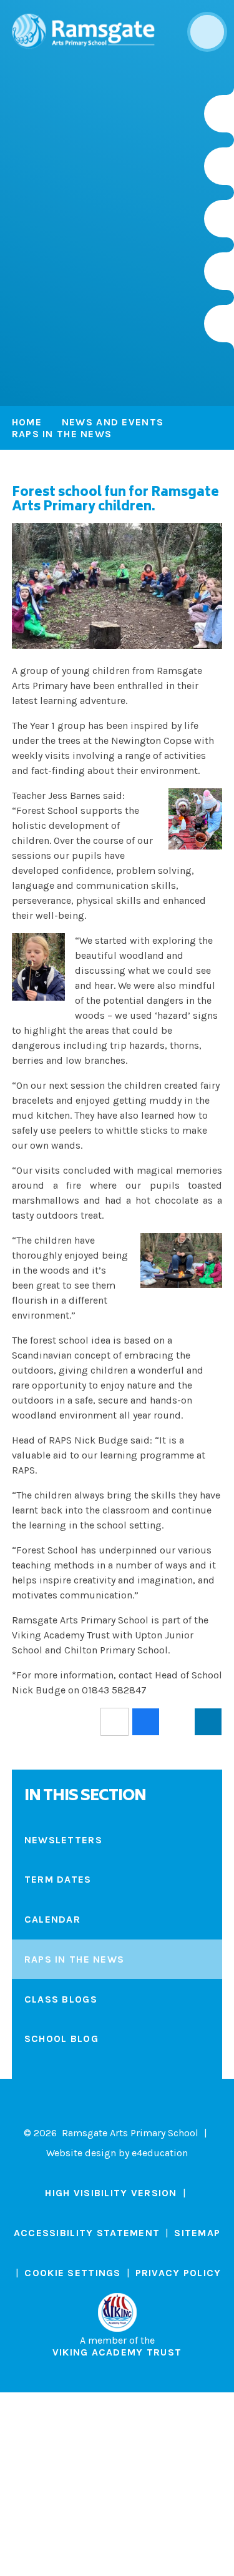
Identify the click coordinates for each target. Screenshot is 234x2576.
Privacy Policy (178, 2273)
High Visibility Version (111, 2193)
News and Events (113, 422)
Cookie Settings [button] (72, 2273)
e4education (160, 2153)
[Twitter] (219, 166)
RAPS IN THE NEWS (62, 434)
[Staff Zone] (219, 271)
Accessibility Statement (87, 2233)
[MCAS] (219, 324)
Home (27, 422)
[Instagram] (219, 114)
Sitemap (197, 2233)
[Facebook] (219, 219)
